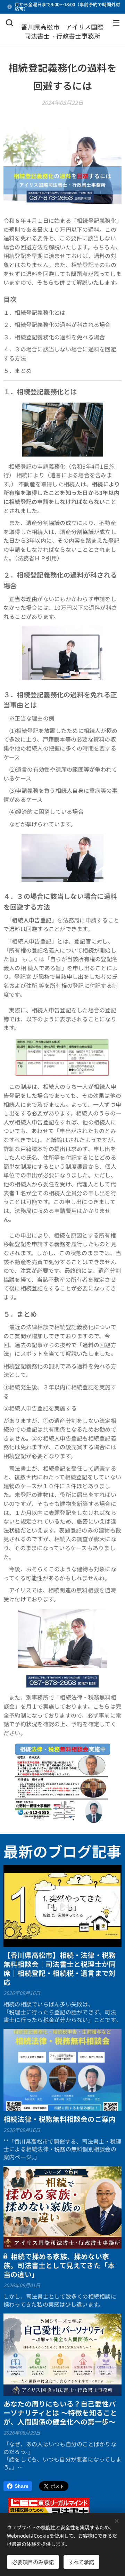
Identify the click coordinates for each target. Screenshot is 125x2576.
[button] (9, 22)
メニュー (116, 22)
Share (22, 2486)
